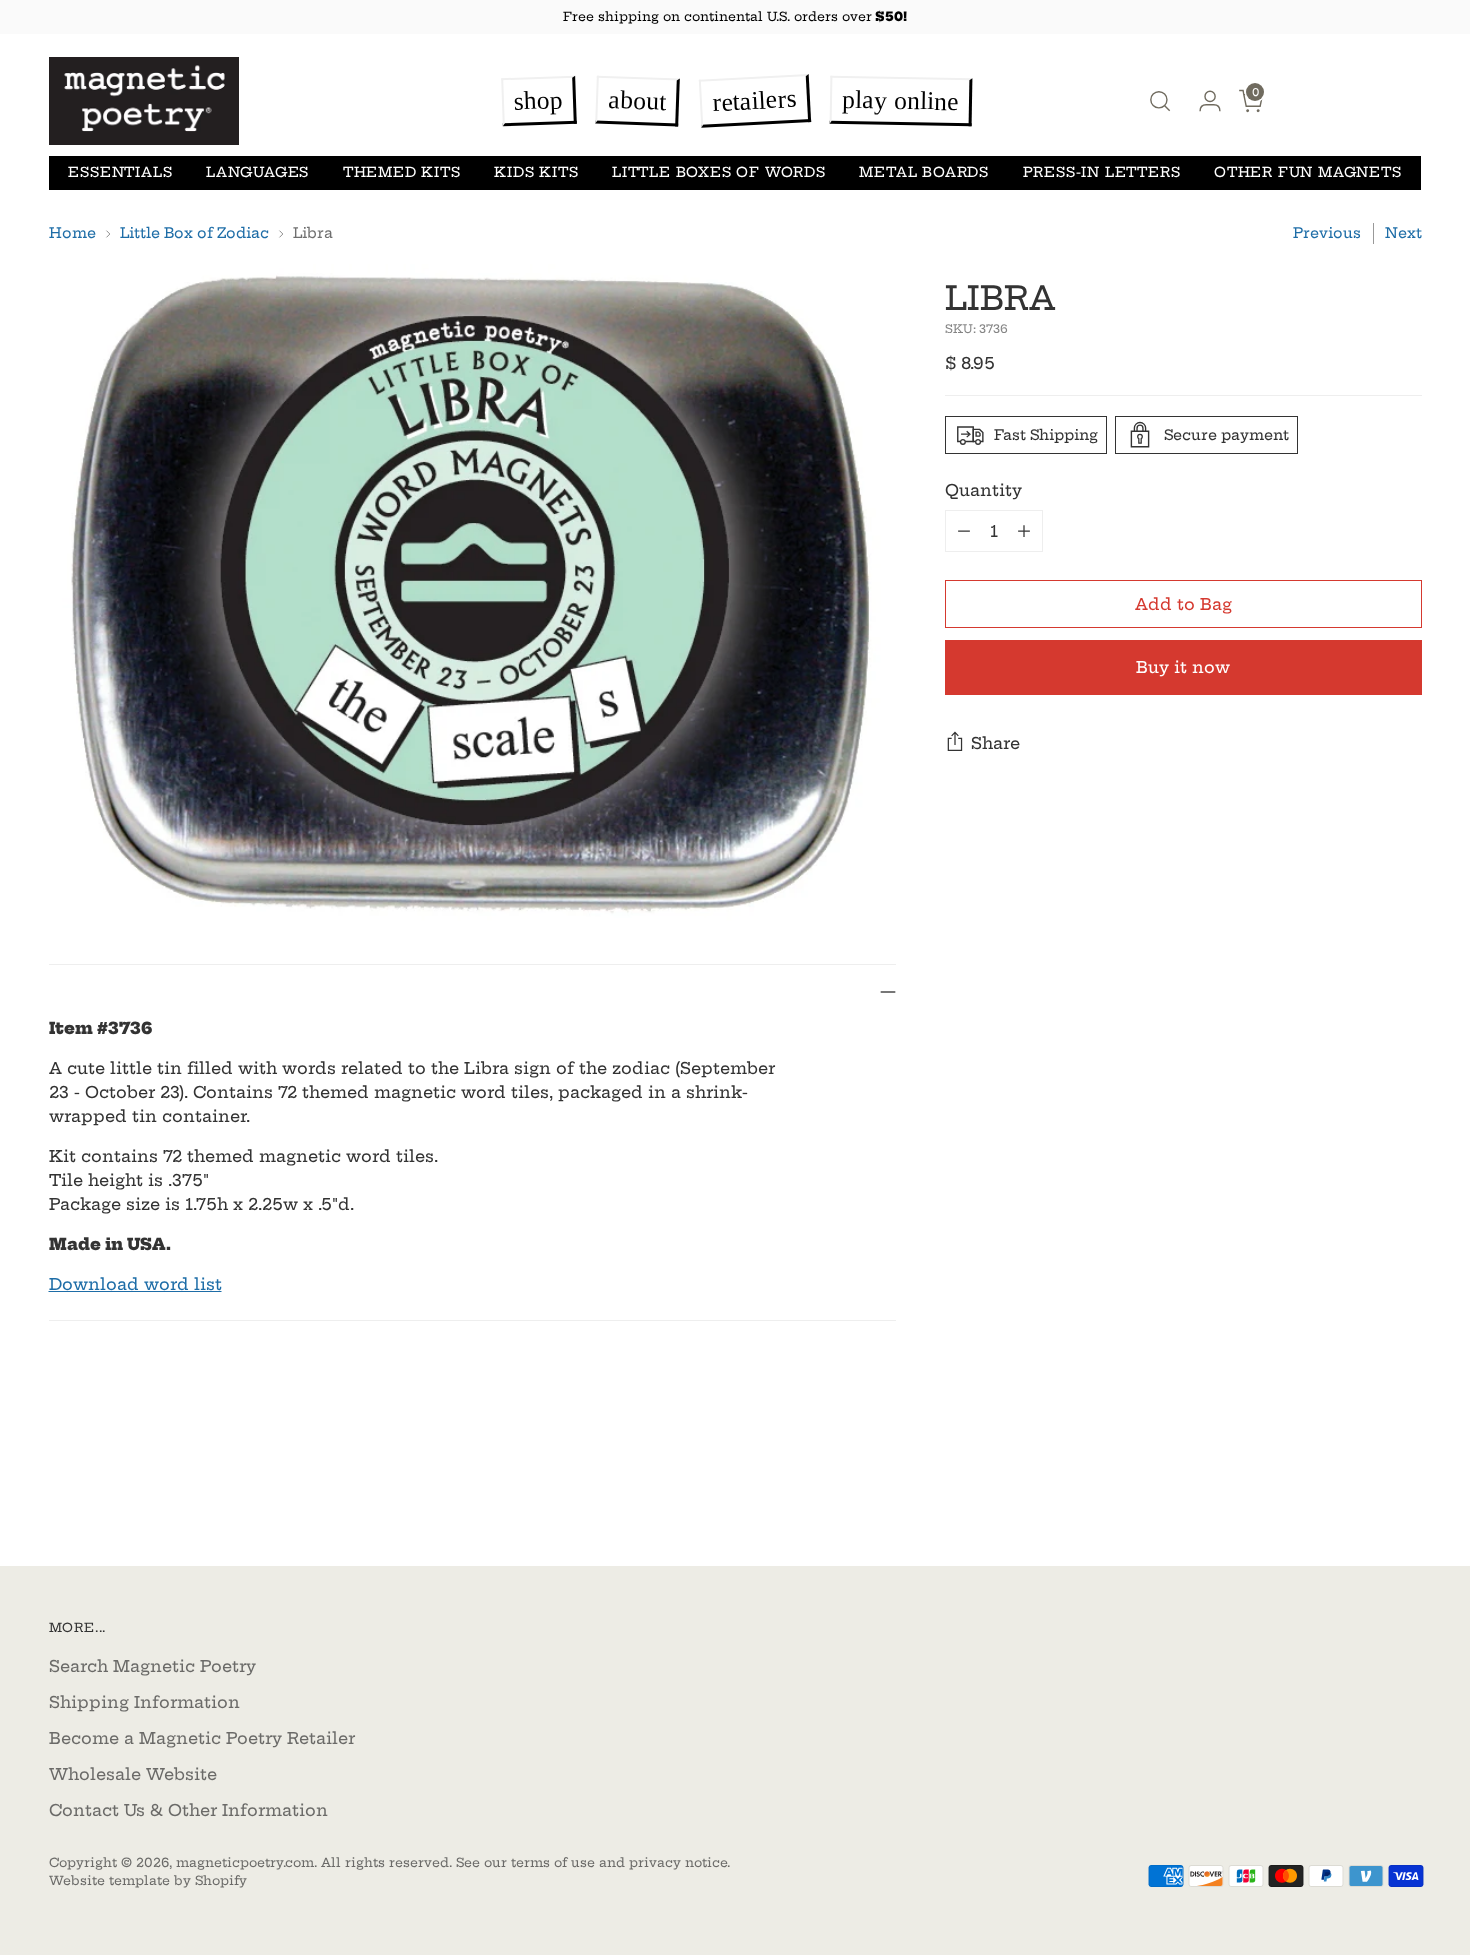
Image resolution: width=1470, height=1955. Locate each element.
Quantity (983, 490)
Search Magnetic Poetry (152, 1666)
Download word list (135, 1284)
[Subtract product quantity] (964, 531)
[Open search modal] (1160, 101)
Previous (1327, 233)
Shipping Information (144, 1702)
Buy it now (1183, 667)
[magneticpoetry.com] (144, 101)
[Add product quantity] (1024, 531)
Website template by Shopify (148, 1880)
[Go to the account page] (1202, 101)
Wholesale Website (133, 1774)
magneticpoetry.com (245, 1862)
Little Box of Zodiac (194, 233)
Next (1403, 233)
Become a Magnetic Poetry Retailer (202, 1738)
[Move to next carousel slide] (1405, 1497)
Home (72, 233)
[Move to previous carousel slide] (1359, 1498)
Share (995, 743)
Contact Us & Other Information (188, 1810)
